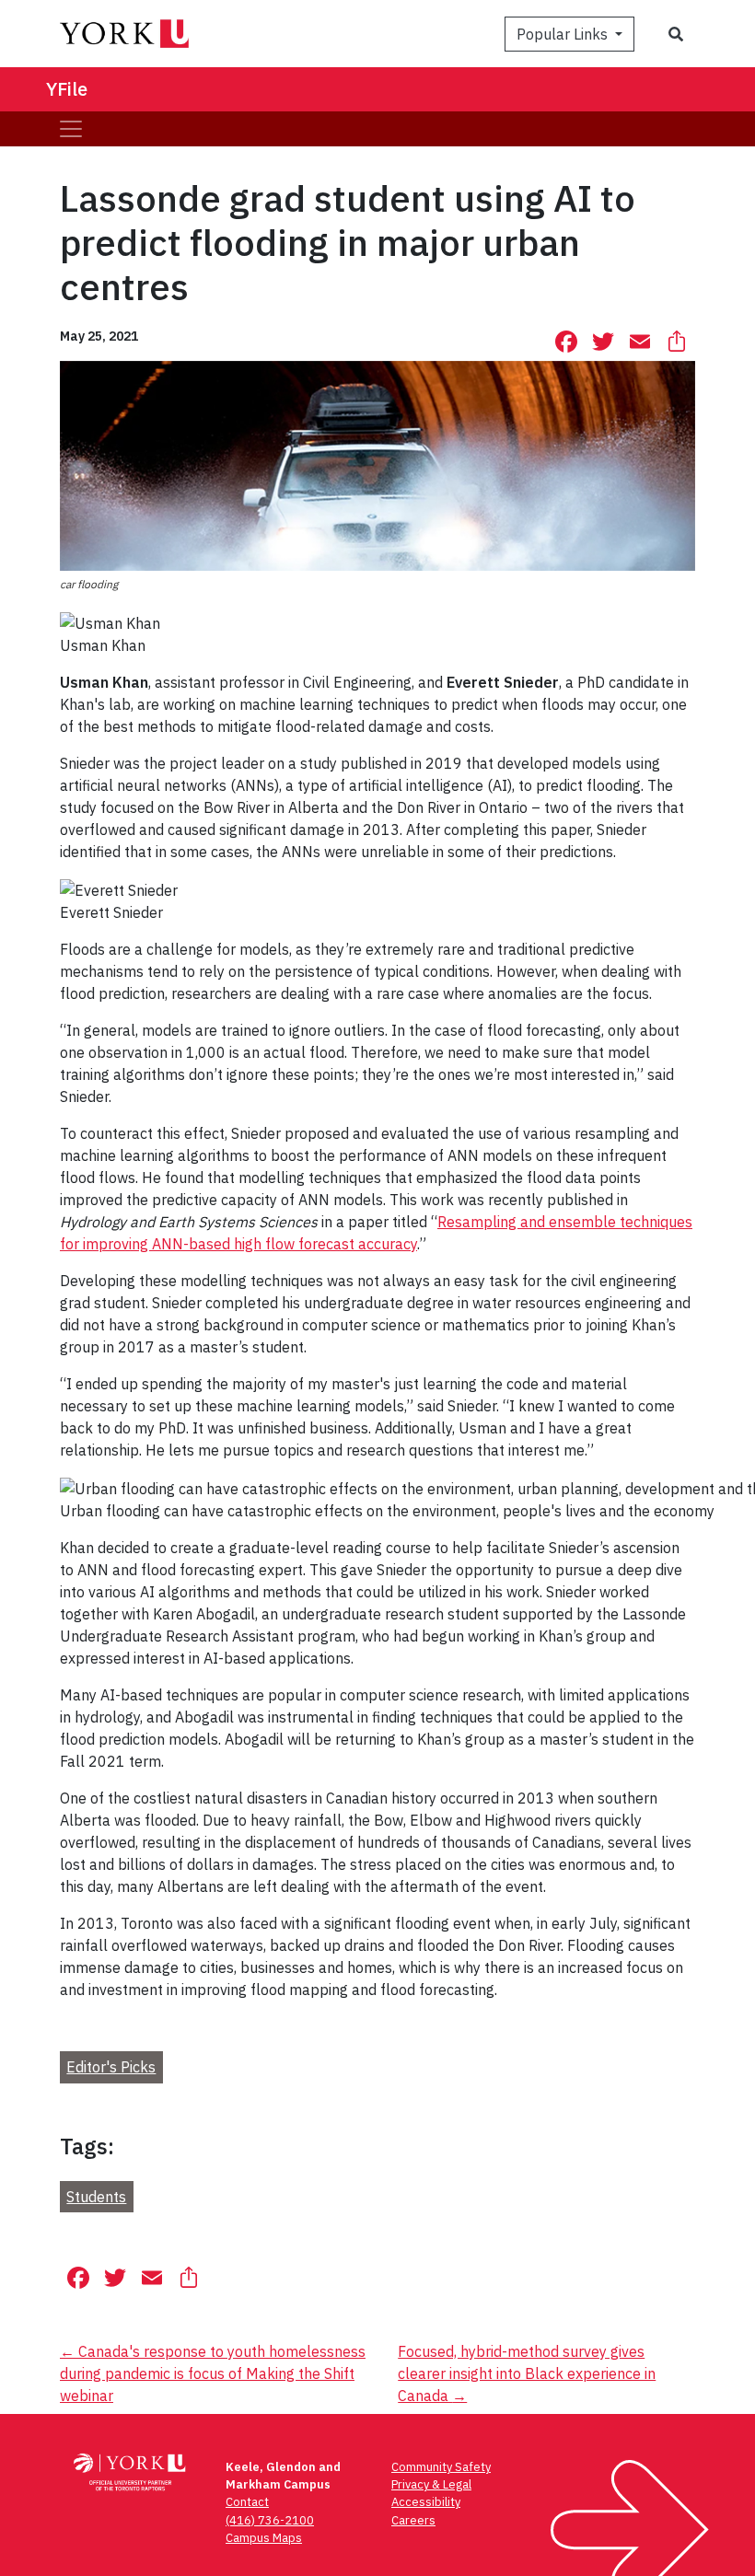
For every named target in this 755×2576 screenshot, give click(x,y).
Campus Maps (264, 2538)
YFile (67, 89)
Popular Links (564, 34)
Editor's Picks (111, 2067)
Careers (413, 2520)
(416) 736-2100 (270, 2520)
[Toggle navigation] (71, 129)
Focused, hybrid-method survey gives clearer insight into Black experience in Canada (527, 2373)
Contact (247, 2502)
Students (96, 2197)
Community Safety (441, 2467)
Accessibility (426, 2502)
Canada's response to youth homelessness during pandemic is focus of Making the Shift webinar (213, 2373)
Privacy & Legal (431, 2484)
